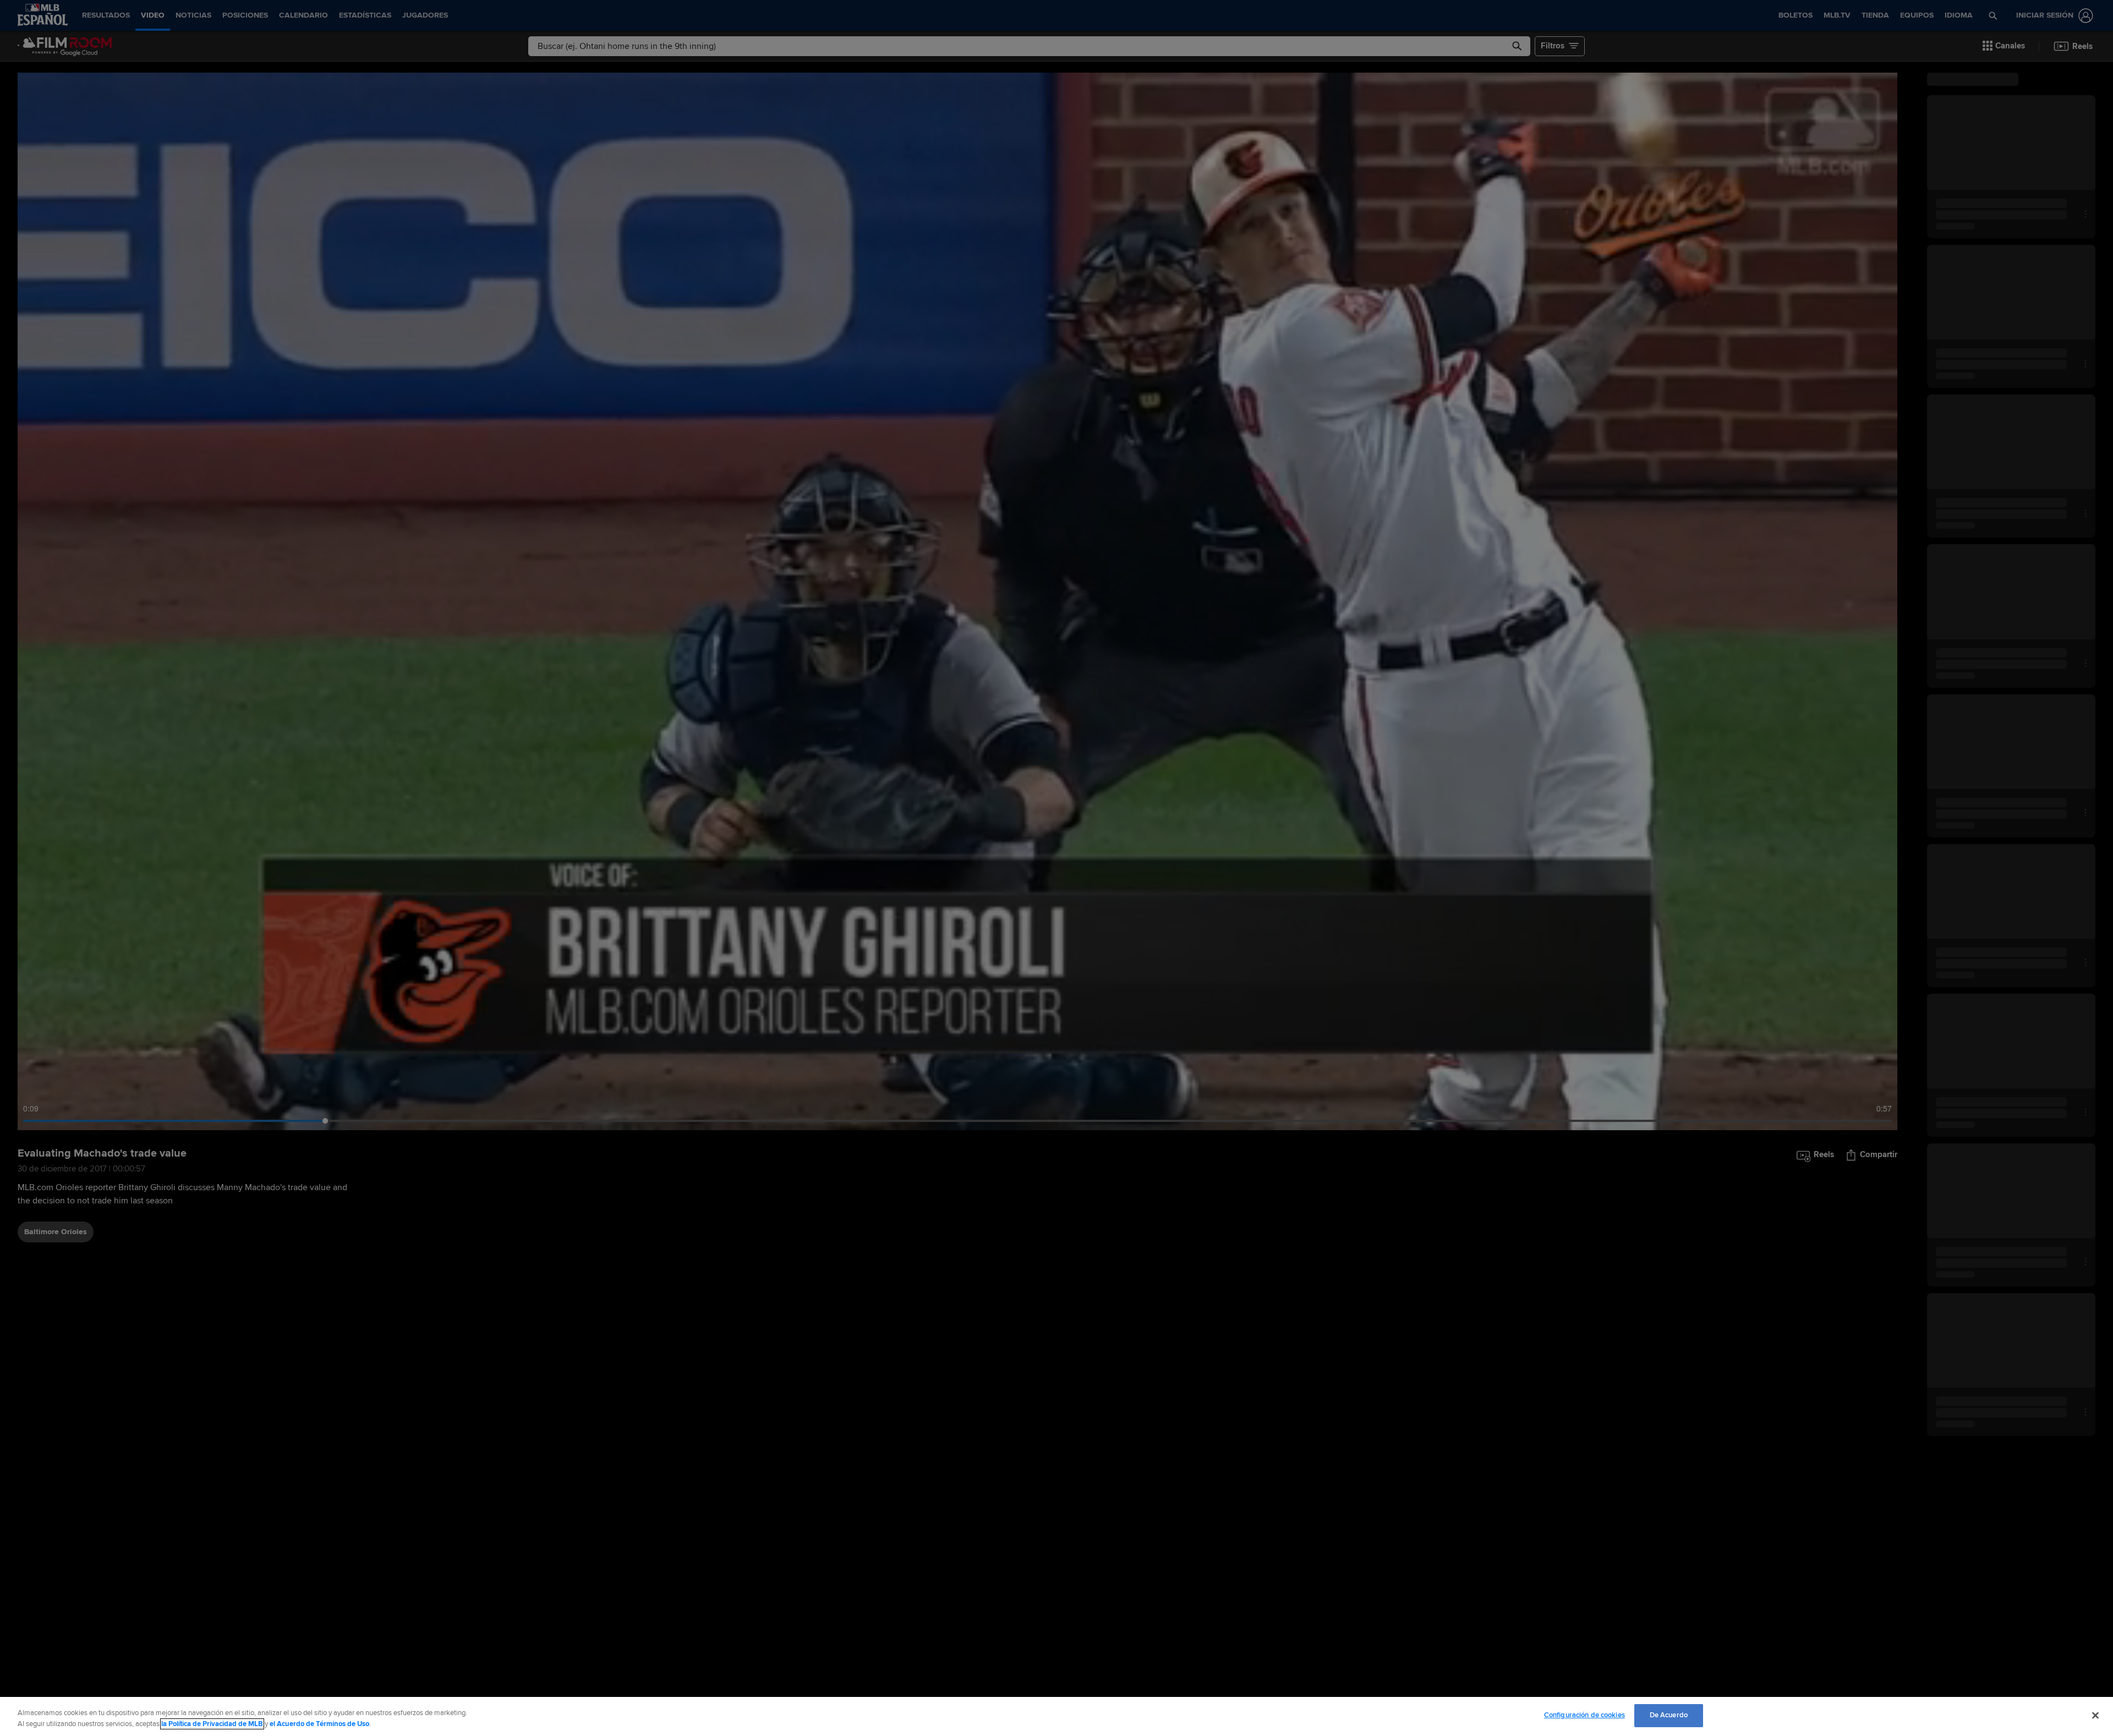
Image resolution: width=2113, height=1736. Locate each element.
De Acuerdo (1669, 1715)
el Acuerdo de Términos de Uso (319, 1724)
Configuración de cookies (1584, 1715)
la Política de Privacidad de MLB (212, 1724)
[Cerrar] (2095, 1715)
